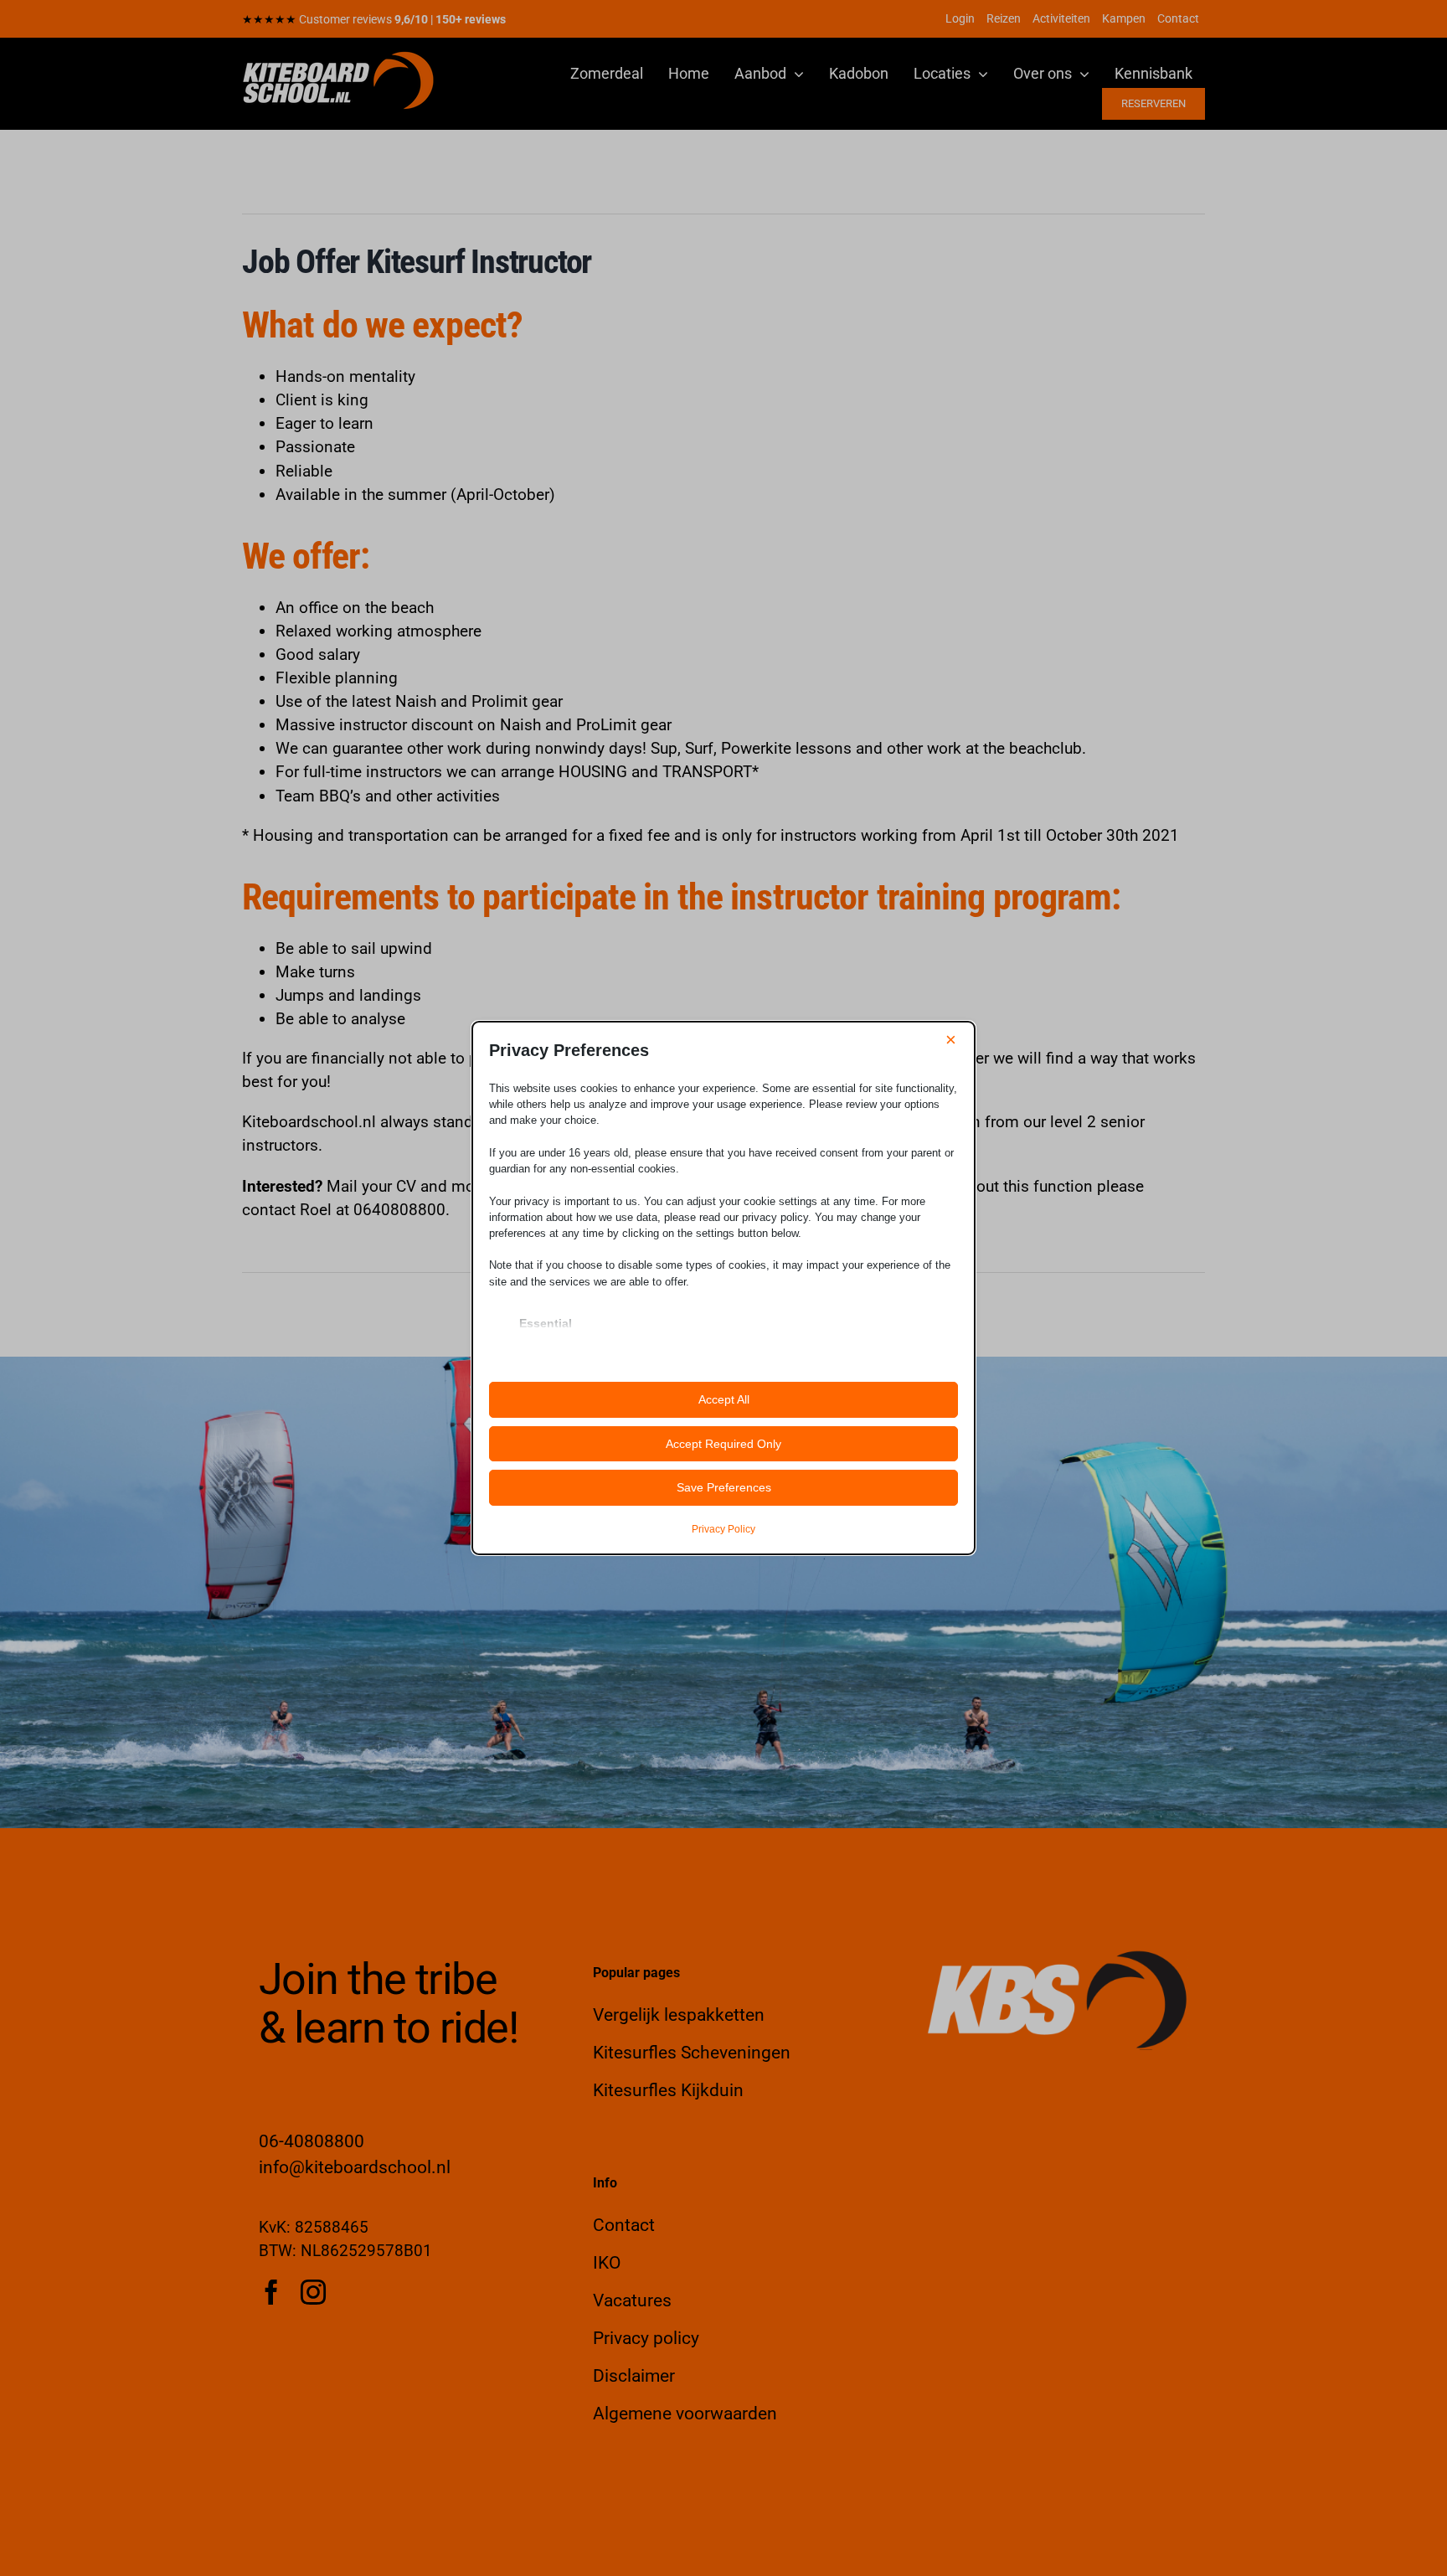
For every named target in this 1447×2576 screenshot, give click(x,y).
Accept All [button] (724, 1399)
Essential (546, 1323)
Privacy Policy (723, 1529)
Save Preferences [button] (724, 1487)
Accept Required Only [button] (723, 1444)
